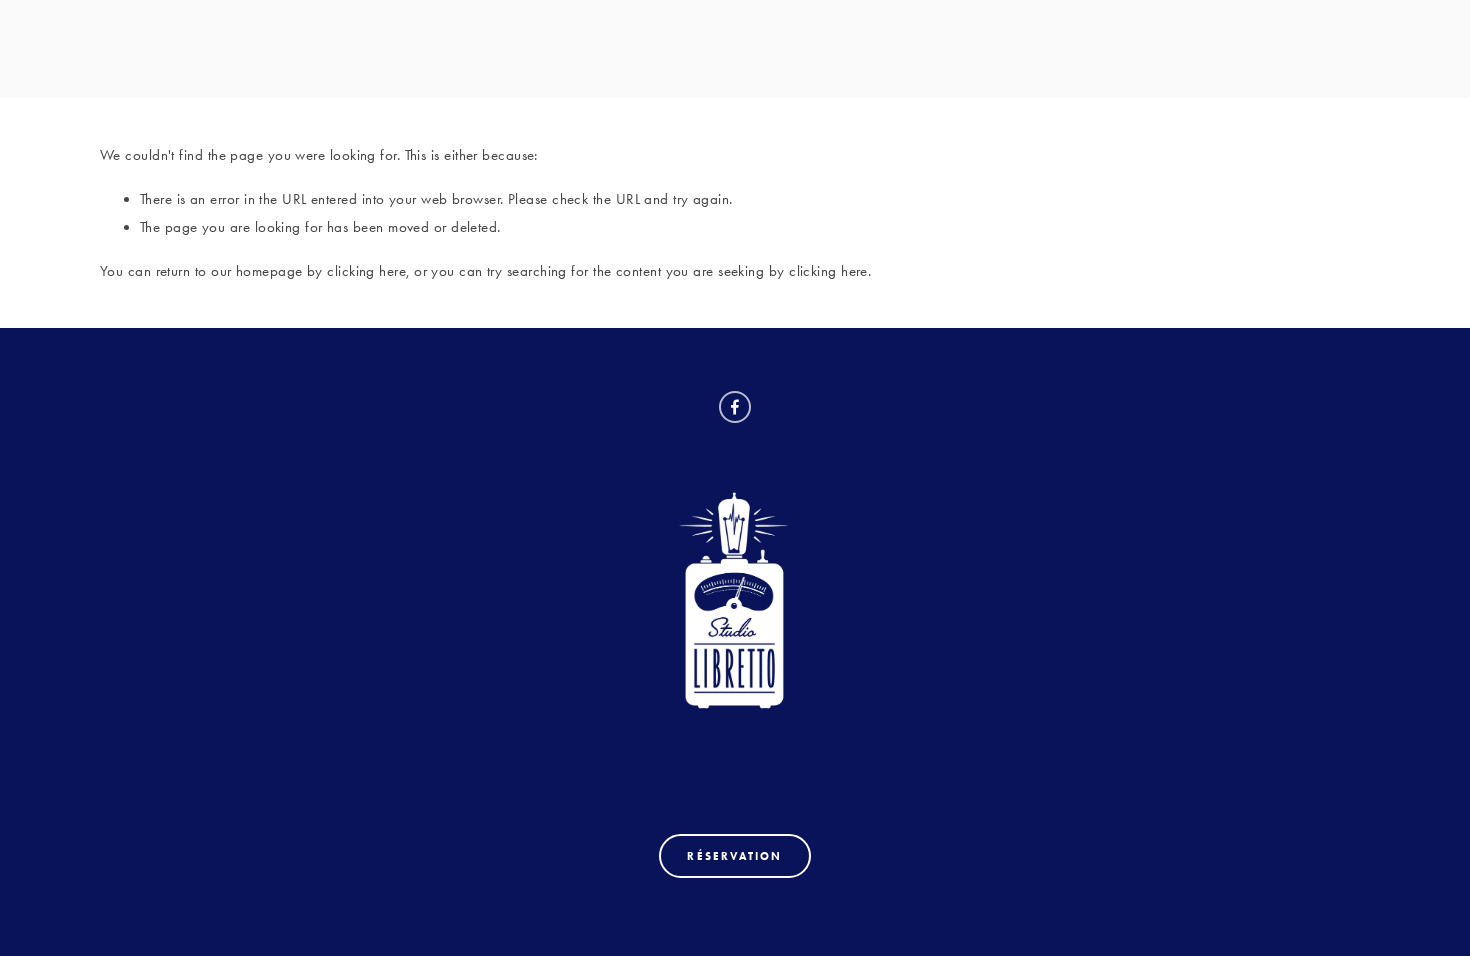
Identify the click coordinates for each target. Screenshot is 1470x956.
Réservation (734, 856)
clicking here (366, 271)
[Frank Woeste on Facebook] (735, 407)
